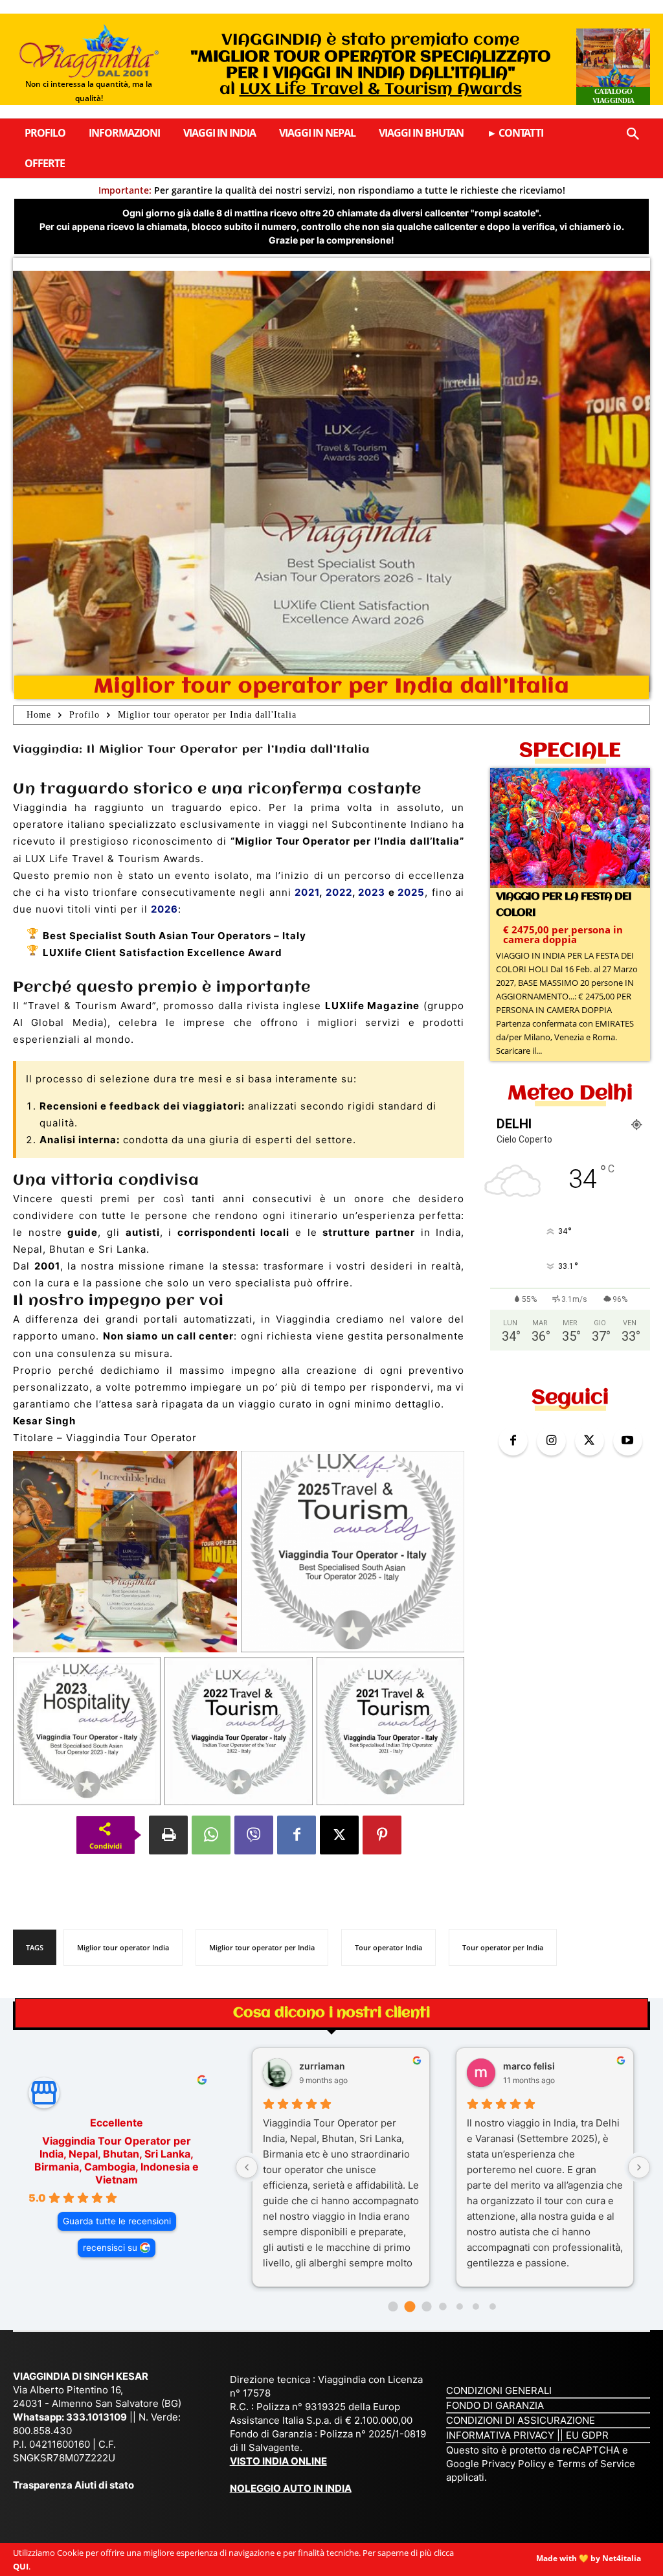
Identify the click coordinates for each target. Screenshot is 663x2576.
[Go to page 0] (393, 2306)
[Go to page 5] (476, 2307)
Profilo (84, 715)
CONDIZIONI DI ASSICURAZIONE (521, 2420)
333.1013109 (96, 2416)
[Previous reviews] (247, 2167)
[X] (339, 1835)
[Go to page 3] (443, 2306)
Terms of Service (596, 2463)
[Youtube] (628, 1441)
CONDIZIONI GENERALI (499, 2390)
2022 (339, 892)
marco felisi (529, 2065)
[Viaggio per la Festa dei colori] (570, 828)
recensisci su (110, 2248)
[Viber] (254, 1835)
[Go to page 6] (493, 2307)
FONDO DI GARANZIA (495, 2405)
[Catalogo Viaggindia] (613, 67)
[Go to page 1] (410, 2306)
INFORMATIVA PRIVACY (500, 2434)
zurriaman (322, 2065)
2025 (411, 892)
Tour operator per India (503, 1947)
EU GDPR (587, 2434)
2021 (307, 892)
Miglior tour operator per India (262, 1947)
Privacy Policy (515, 2463)
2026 (164, 909)
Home (39, 715)
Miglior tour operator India (123, 1947)
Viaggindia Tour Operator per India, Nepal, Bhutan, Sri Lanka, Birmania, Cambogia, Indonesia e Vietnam (117, 2160)
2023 (372, 892)
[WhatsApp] (211, 1835)
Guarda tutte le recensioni (117, 2221)
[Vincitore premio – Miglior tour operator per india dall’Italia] (87, 1731)
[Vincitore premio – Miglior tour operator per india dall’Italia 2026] (125, 1552)
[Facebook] (297, 1835)
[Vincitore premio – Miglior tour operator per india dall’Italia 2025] (353, 1552)
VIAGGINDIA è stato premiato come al (371, 65)
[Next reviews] (639, 2167)
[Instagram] (551, 1441)
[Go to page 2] (426, 2306)
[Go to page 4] (460, 2307)
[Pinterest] (382, 1835)
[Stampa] (168, 1835)
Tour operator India (388, 1947)
